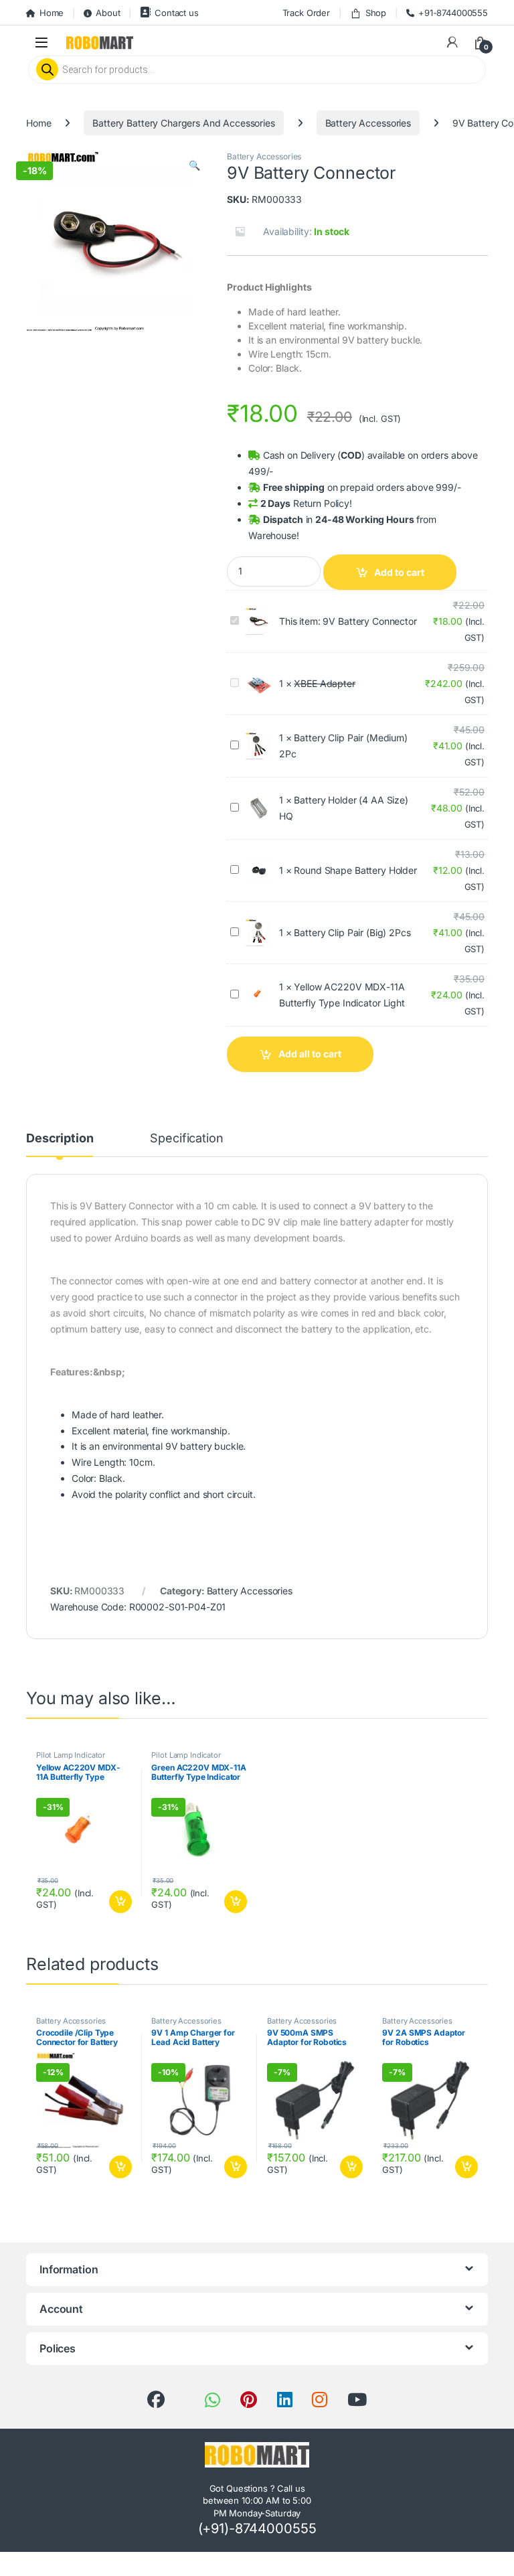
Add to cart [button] (120, 1902)
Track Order (306, 13)
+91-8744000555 (453, 13)
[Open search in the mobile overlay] (257, 70)
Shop (376, 13)
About (108, 13)
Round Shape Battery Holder (355, 870)
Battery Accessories (368, 123)
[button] (194, 165)
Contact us (176, 13)
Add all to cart (310, 1054)
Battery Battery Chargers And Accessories (183, 123)
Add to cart (399, 572)
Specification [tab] (186, 1139)
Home (52, 13)
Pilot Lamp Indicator (71, 1755)
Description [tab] (60, 1139)
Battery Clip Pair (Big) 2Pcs (352, 932)
